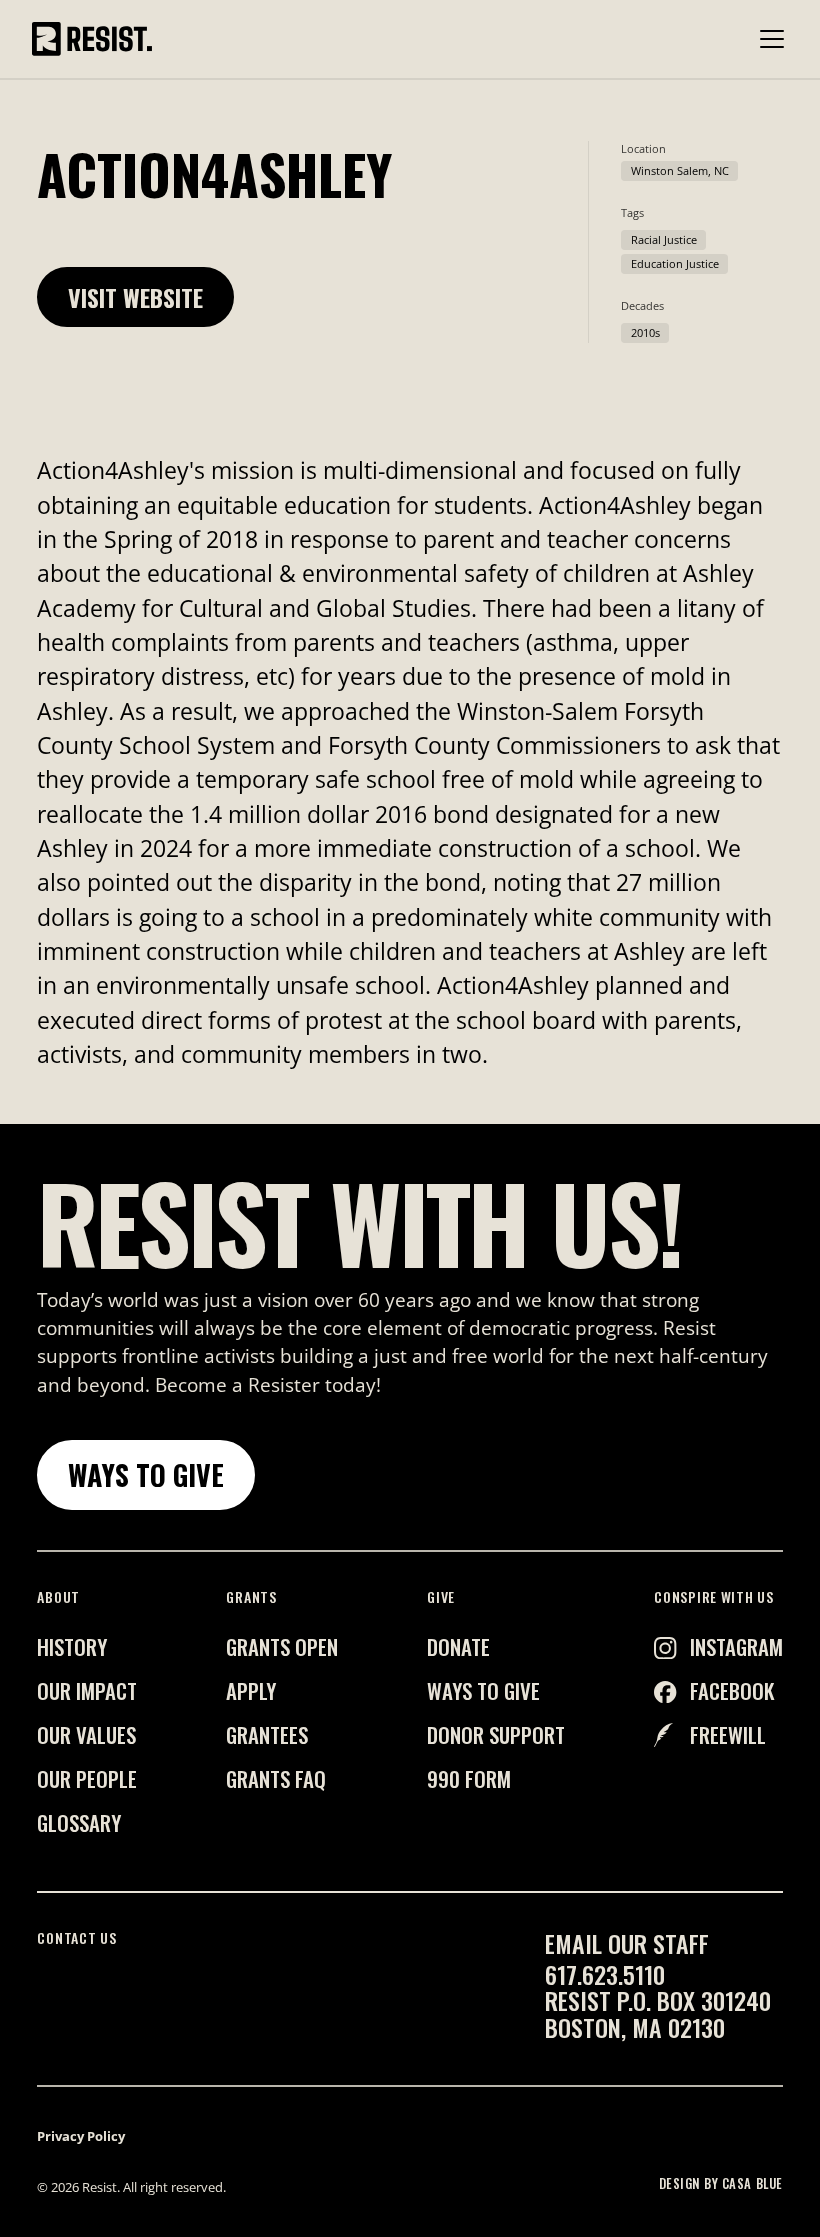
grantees (267, 1734)
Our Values (86, 1734)
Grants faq (276, 1778)
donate (458, 1646)
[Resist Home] (92, 39)
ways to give (483, 1690)
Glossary (79, 1822)
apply (251, 1690)
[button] (768, 39)
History (72, 1646)
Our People (87, 1778)
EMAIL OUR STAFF (627, 1943)
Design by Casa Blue (721, 2184)
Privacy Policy (81, 2136)
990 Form (469, 1778)
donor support (496, 1734)
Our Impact (87, 1690)
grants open (282, 1646)
